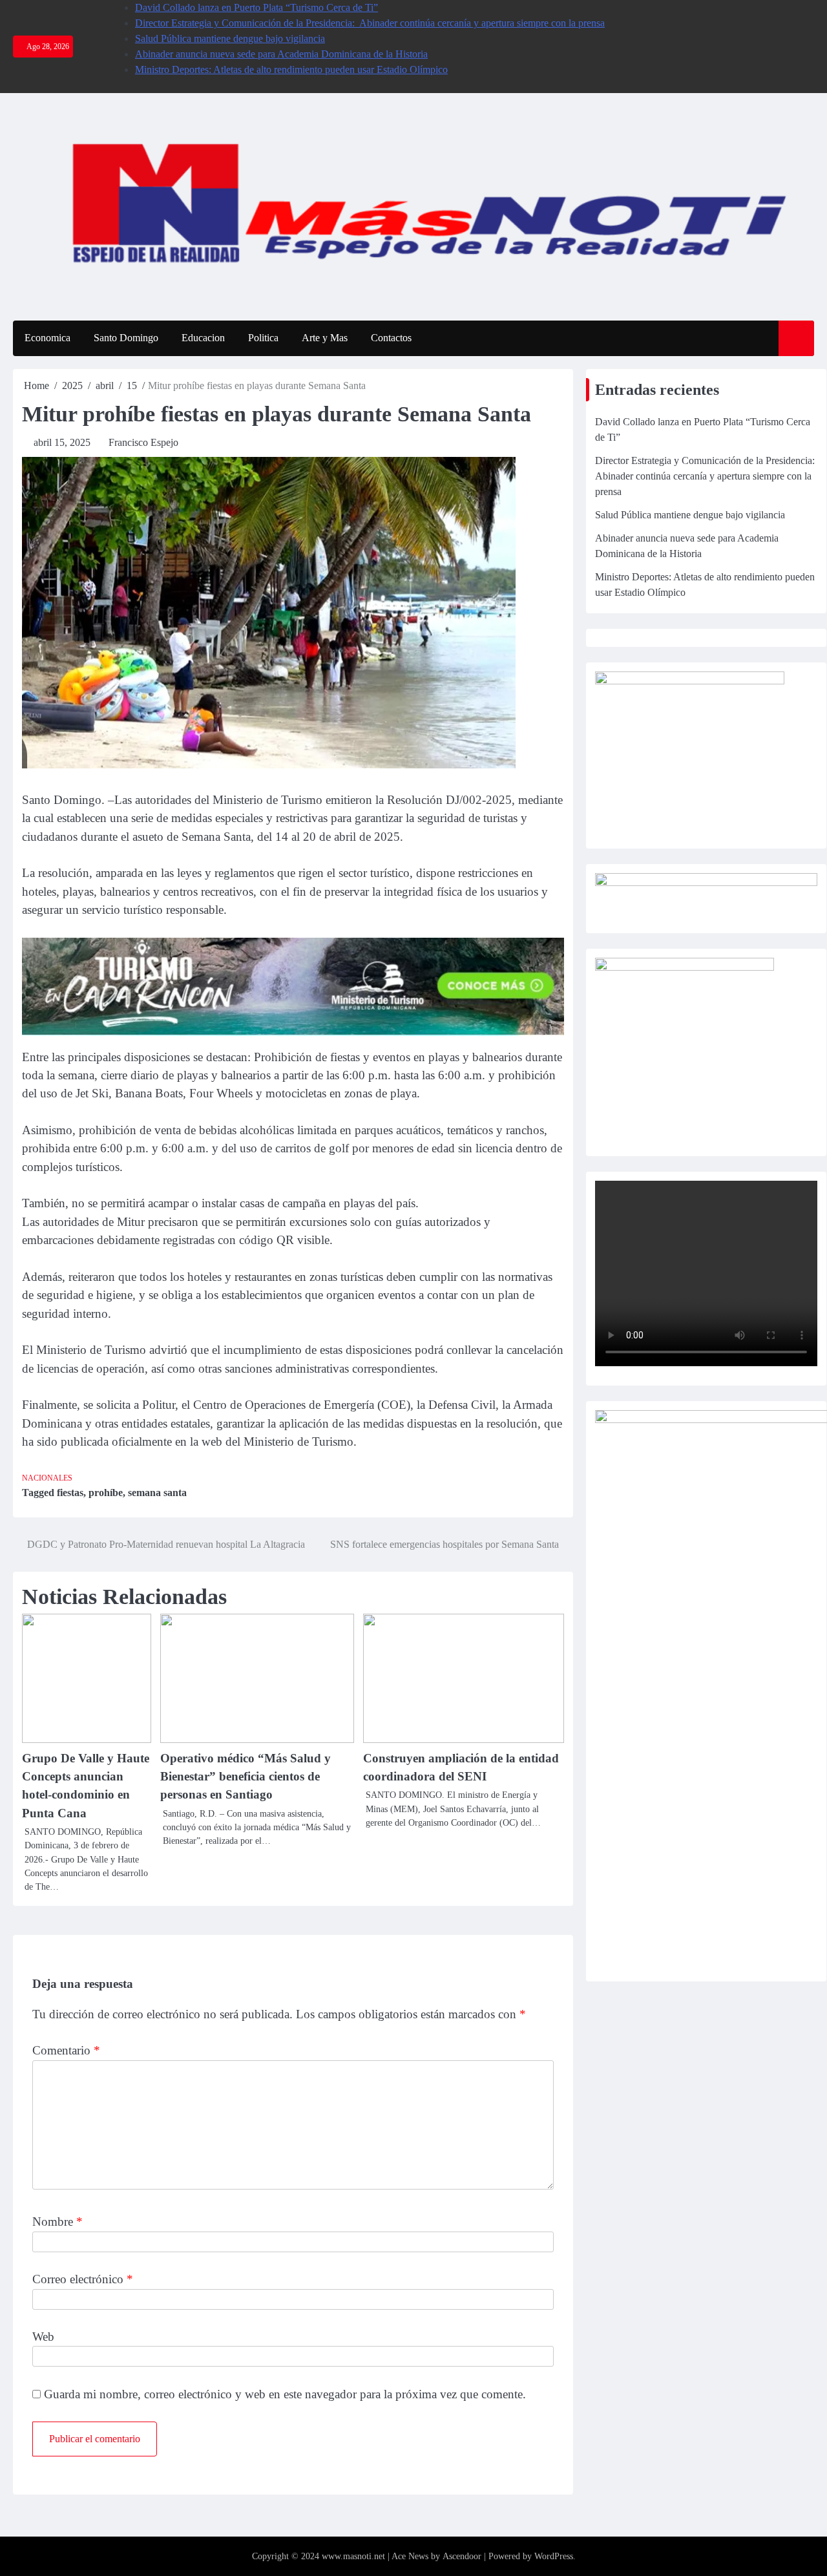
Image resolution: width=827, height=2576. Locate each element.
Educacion (203, 338)
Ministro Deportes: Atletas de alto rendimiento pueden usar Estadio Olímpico (291, 69)
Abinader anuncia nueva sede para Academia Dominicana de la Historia (281, 54)
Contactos (391, 338)
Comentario (66, 2050)
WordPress (554, 2556)
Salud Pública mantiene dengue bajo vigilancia (230, 38)
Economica (47, 338)
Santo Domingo (126, 338)
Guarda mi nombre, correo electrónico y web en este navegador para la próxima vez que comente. (285, 2394)
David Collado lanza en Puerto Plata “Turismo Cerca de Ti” (256, 7)
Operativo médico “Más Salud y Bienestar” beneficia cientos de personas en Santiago (246, 1777)
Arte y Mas (325, 338)
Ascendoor (462, 2556)
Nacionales (47, 1478)
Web (43, 2337)
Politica (263, 338)
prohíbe (106, 1493)
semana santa (157, 1493)
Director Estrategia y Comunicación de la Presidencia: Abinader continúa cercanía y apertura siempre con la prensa (370, 23)
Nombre (58, 2222)
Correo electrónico (83, 2279)
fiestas (70, 1493)
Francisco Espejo (143, 442)
